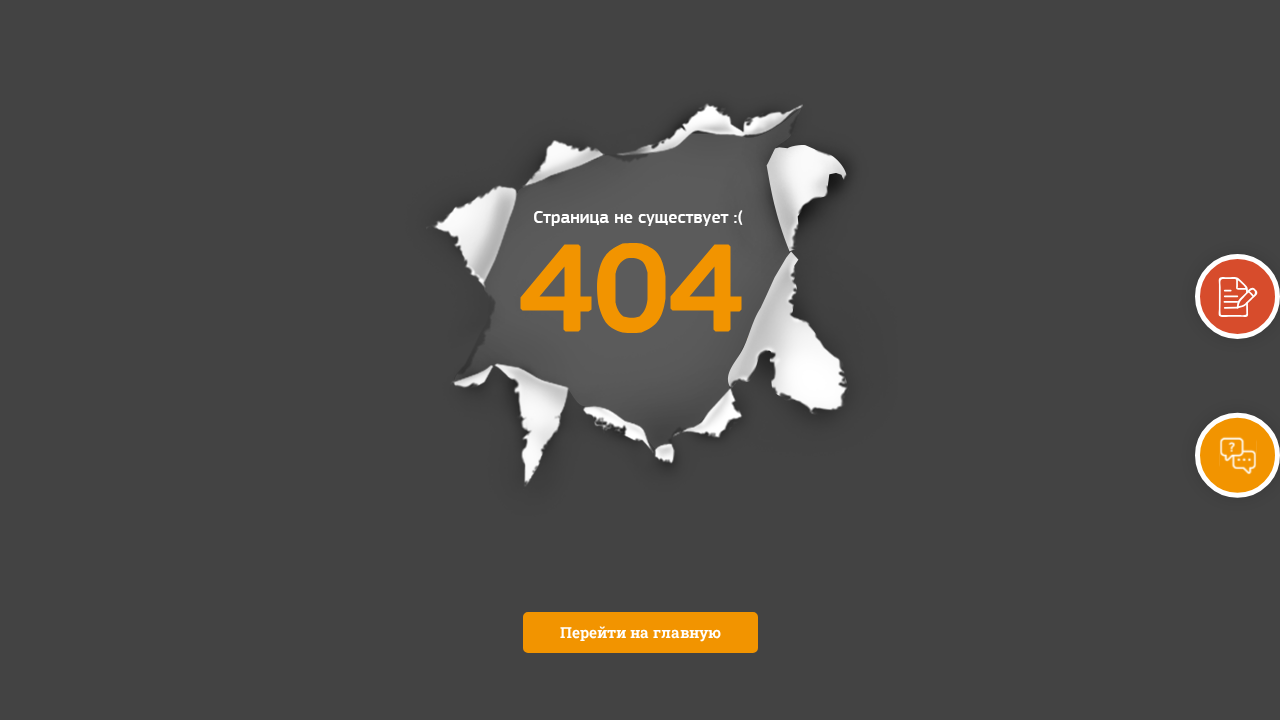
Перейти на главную (640, 632)
